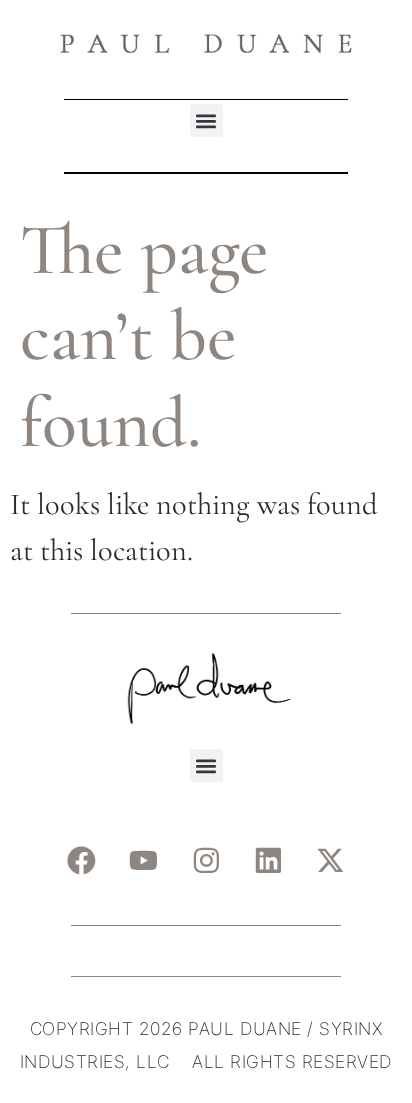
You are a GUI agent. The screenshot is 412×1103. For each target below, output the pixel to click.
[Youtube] (144, 861)
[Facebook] (81, 861)
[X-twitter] (331, 861)
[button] (206, 120)
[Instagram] (206, 861)
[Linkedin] (269, 861)
